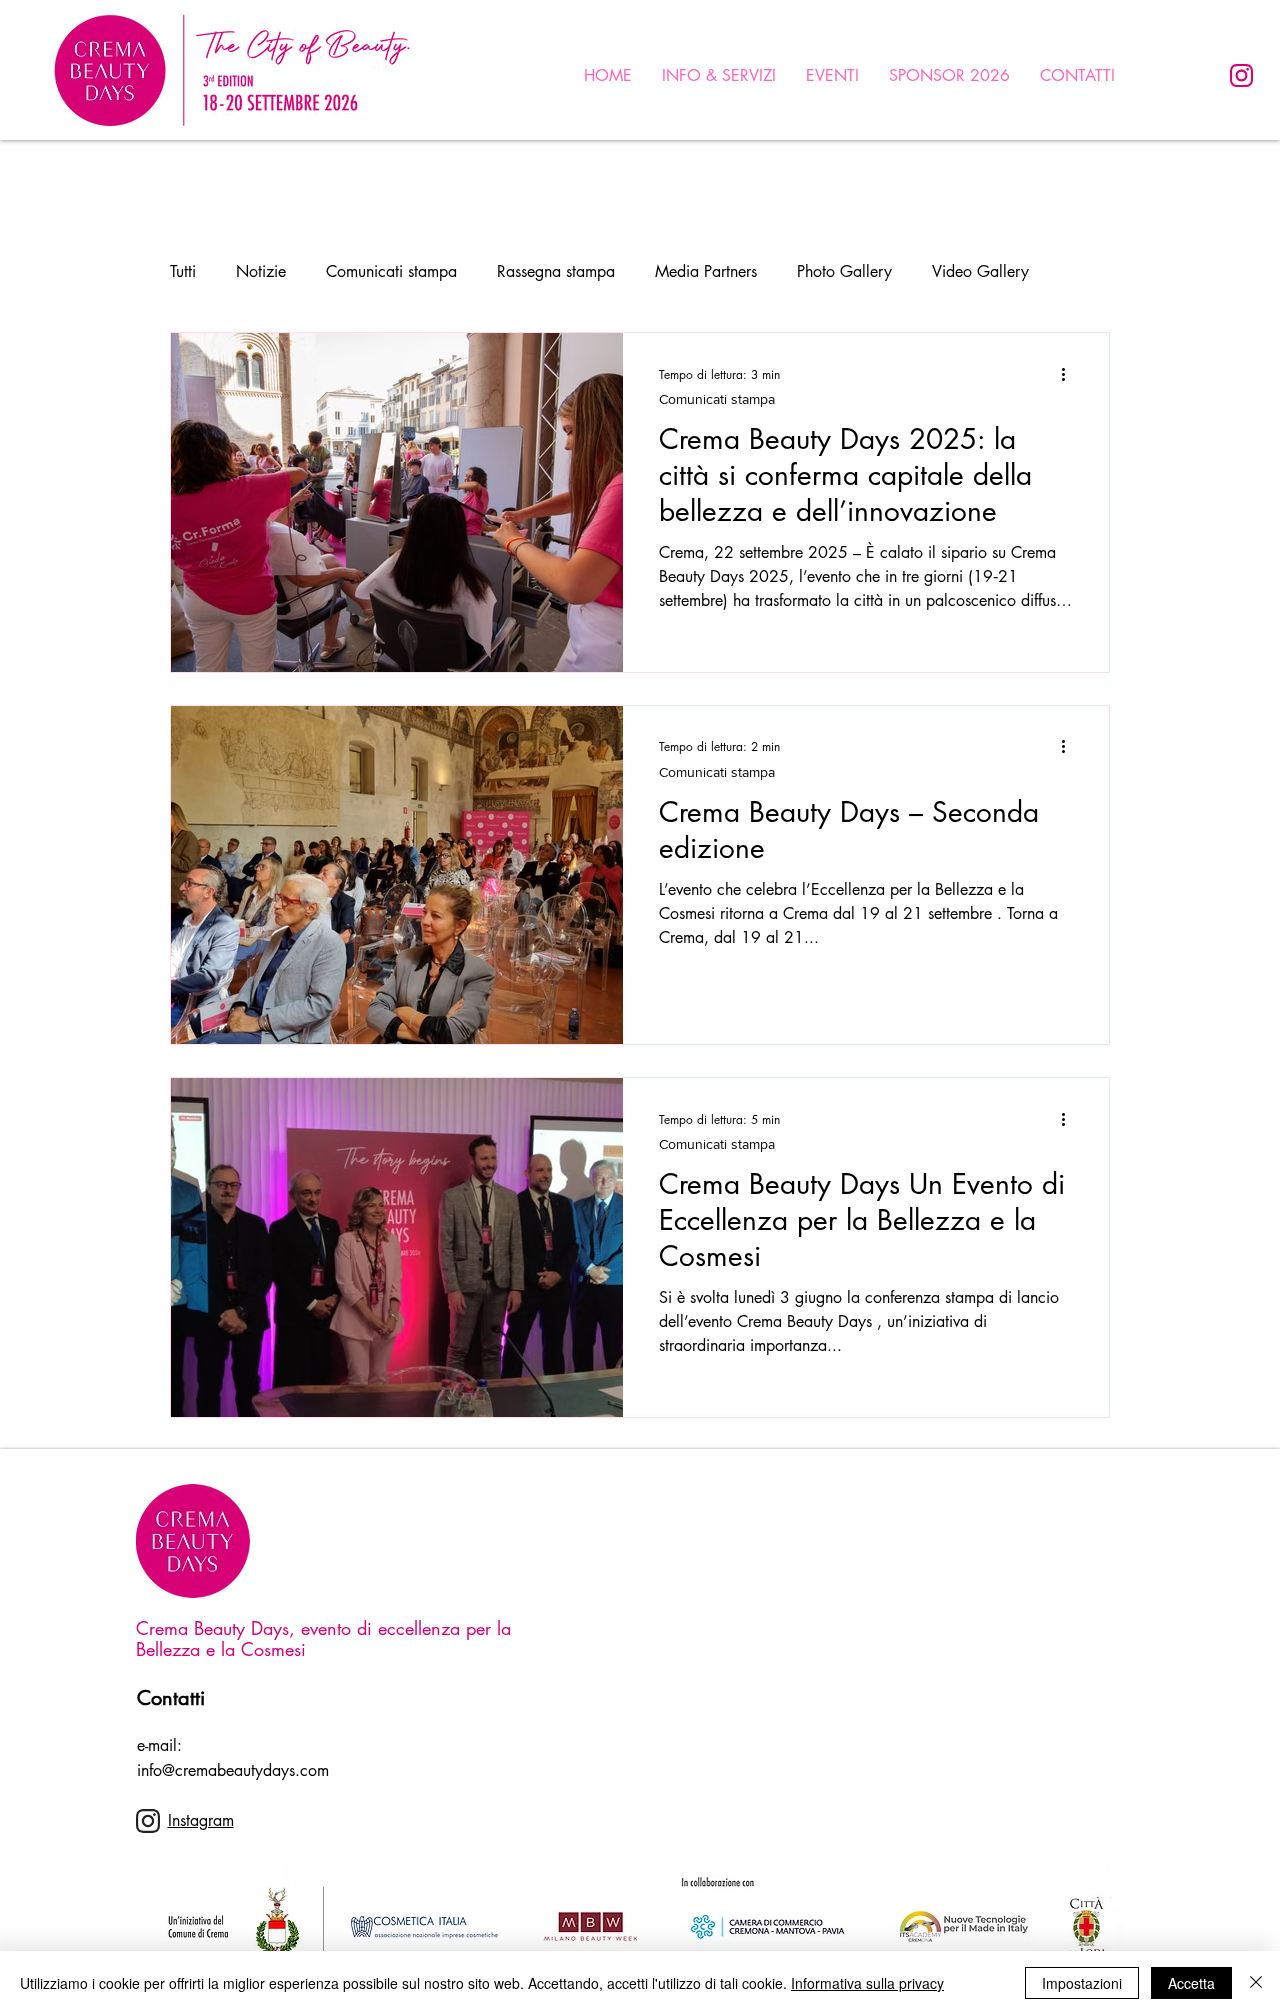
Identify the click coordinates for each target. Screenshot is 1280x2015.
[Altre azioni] (1070, 374)
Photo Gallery (844, 271)
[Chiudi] (1256, 1983)
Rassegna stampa (556, 271)
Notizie (261, 271)
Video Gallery (980, 271)
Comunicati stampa (391, 271)
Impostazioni (1082, 1983)
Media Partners (706, 271)
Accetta (1191, 1983)
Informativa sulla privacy (867, 1983)
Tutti (183, 271)
